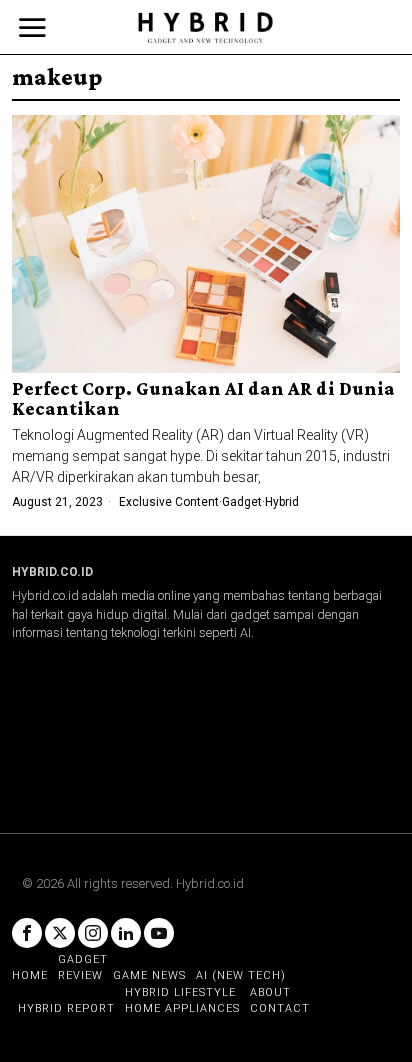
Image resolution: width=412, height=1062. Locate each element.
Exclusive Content (169, 502)
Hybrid (282, 502)
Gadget (242, 502)
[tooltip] (27, 933)
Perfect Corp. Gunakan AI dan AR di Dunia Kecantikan (203, 399)
